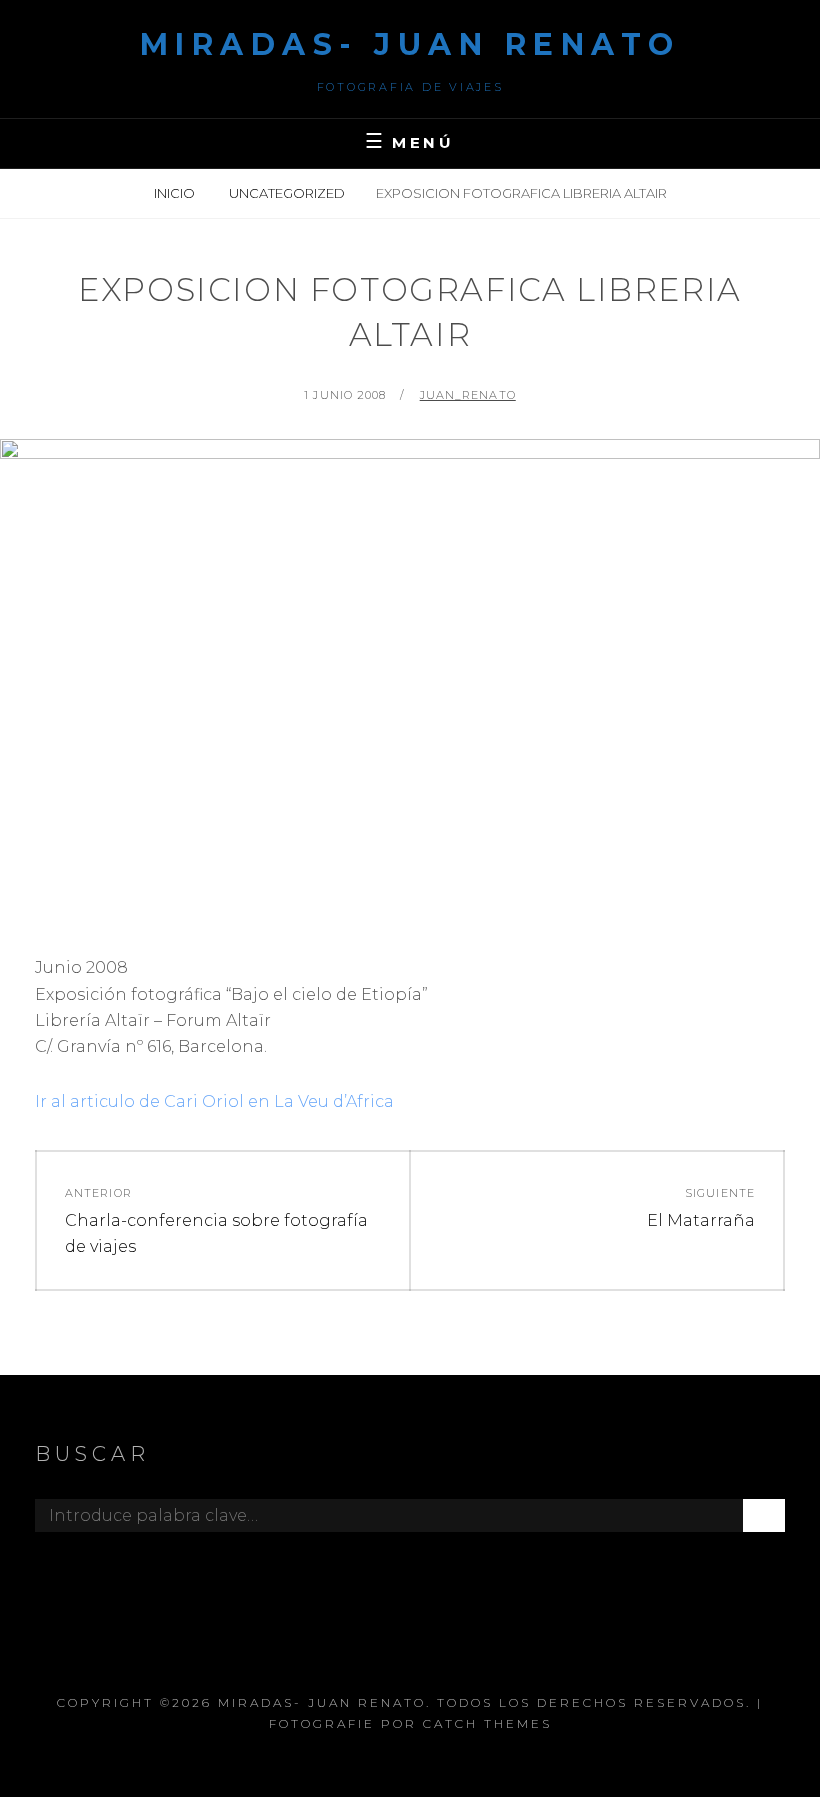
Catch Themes (487, 1723)
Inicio (176, 193)
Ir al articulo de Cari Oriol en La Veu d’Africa (214, 1101)
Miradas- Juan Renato (410, 44)
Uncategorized (287, 193)
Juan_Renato (468, 395)
